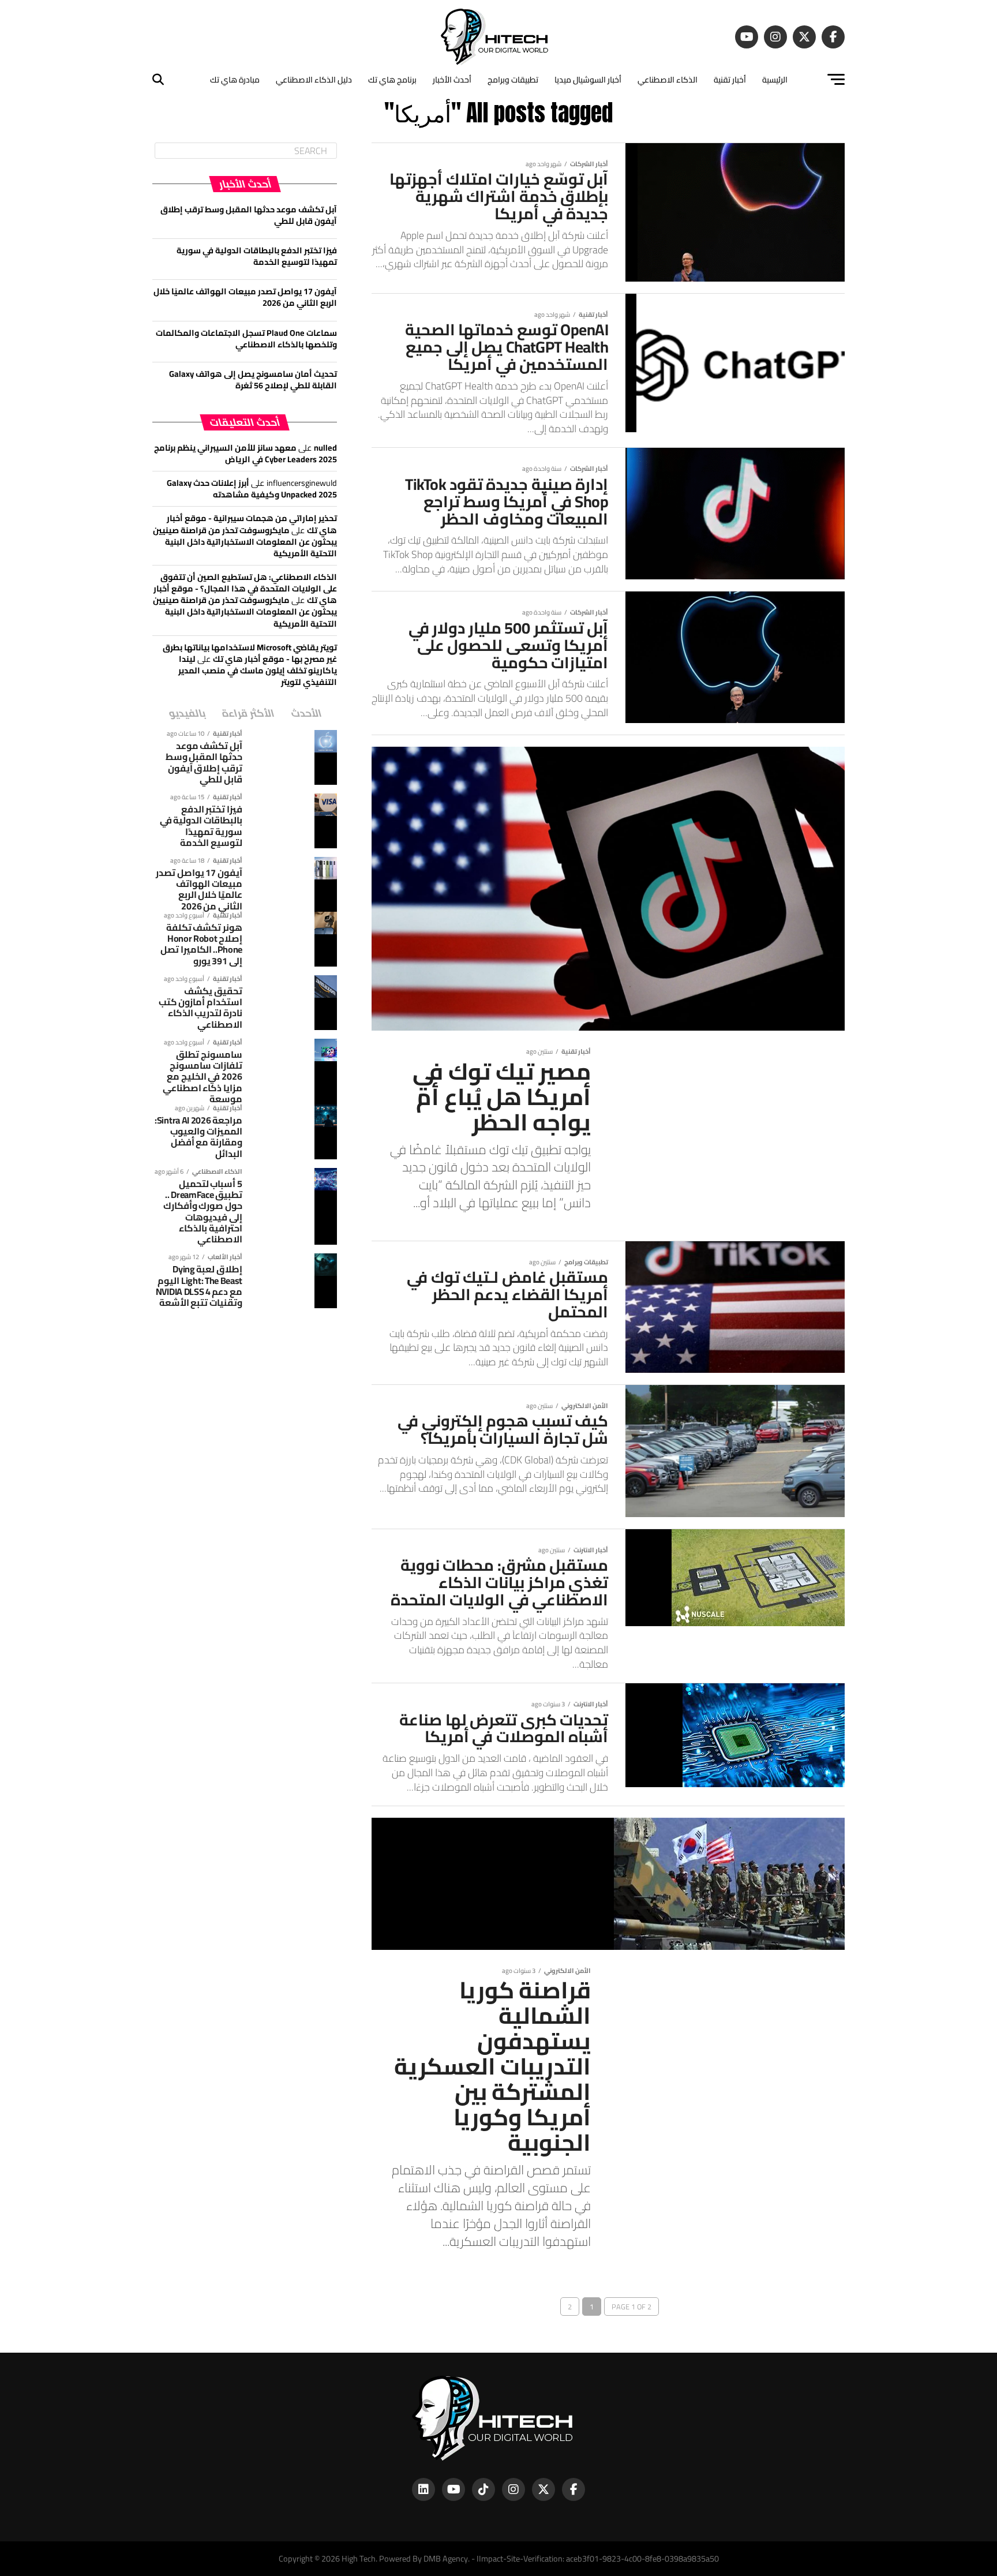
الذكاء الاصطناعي (668, 80)
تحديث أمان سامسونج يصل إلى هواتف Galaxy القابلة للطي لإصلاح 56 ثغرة (253, 379)
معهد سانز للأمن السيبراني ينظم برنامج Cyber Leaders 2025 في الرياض (245, 453)
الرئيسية (775, 80)
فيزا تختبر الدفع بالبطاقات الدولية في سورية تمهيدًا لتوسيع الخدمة (257, 256)
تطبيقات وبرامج (513, 80)
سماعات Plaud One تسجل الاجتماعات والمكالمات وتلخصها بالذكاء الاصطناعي (246, 338)
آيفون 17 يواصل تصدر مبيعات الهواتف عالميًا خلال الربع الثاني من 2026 (245, 297)
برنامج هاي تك (392, 80)
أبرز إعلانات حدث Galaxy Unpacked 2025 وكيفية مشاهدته (252, 488)
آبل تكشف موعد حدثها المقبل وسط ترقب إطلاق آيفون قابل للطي (249, 215)
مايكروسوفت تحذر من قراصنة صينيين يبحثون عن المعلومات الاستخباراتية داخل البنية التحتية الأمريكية (245, 542)
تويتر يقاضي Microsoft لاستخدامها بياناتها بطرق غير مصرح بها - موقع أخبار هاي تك (250, 653)
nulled (325, 448)
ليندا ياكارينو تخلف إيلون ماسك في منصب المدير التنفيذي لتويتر (258, 670)
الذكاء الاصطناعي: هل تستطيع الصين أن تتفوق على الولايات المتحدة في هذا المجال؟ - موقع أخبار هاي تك (245, 588)
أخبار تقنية (730, 80)
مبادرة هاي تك (235, 80)
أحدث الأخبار (452, 80)
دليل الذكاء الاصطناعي (314, 80)
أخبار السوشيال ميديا (588, 80)
